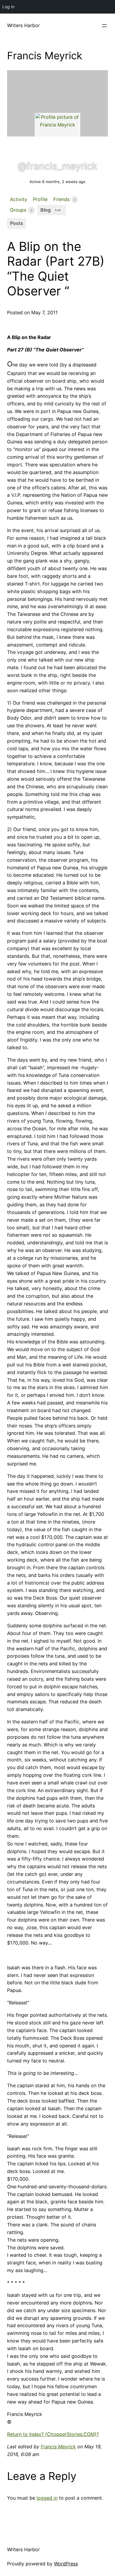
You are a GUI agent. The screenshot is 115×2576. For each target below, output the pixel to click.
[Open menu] (104, 26)
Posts (17, 223)
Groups (21, 210)
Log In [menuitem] (8, 7)
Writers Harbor (23, 25)
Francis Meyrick (58, 2447)
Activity (19, 199)
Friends (65, 199)
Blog (51, 210)
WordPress (66, 2564)
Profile (40, 199)
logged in (47, 2498)
